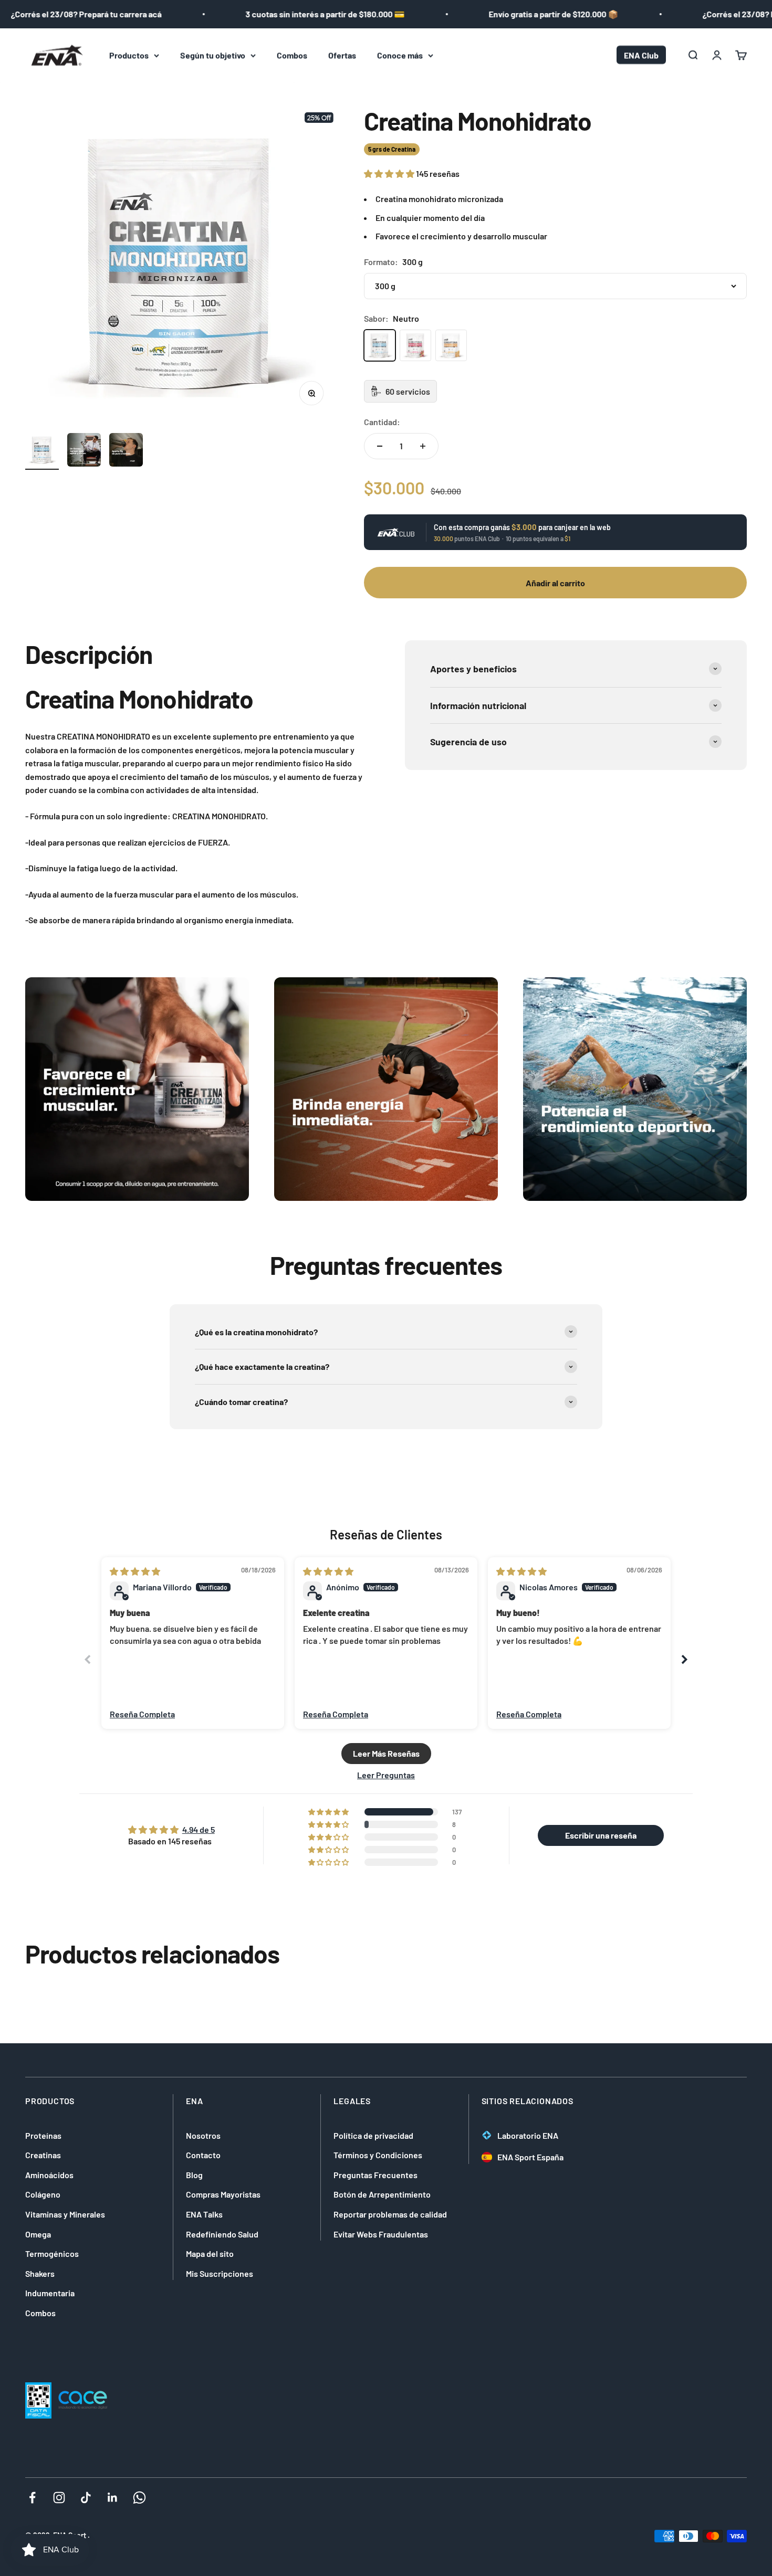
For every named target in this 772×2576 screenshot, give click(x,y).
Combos (292, 55)
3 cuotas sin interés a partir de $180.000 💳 (284, 14)
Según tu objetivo (213, 55)
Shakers (40, 2273)
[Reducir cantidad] (380, 446)
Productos (129, 55)
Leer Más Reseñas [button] (386, 1753)
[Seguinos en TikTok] (86, 2498)
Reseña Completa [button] (142, 1714)
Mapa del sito (210, 2253)
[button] (390, 173)
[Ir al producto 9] (126, 451)
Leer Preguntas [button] (386, 1775)
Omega (38, 2234)
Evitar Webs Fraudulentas (381, 2234)
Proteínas (43, 2135)
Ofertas (342, 55)
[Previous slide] (88, 1659)
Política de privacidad (373, 2135)
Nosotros (203, 2135)
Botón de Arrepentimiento (382, 2194)
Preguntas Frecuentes (375, 2175)
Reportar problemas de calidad (390, 2214)
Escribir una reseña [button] (601, 1835)
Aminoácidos (49, 2175)
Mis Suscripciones (220, 2273)
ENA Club (641, 55)
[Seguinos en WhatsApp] (139, 2498)
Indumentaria (50, 2293)
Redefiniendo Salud (222, 2234)
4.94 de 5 (199, 1829)
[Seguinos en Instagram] (59, 2498)
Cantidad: (382, 422)
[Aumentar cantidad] (423, 446)
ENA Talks (204, 2214)
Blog (194, 2175)
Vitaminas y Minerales (65, 2214)
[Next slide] (684, 1659)
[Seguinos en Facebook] (32, 2498)
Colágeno (43, 2194)
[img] (135, 1571)
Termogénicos (52, 2253)
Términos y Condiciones (378, 2155)
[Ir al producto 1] (42, 451)
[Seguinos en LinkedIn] (113, 2498)
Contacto (203, 2155)
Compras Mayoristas (223, 2194)
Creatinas (43, 2155)
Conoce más (400, 55)
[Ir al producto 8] (84, 451)
